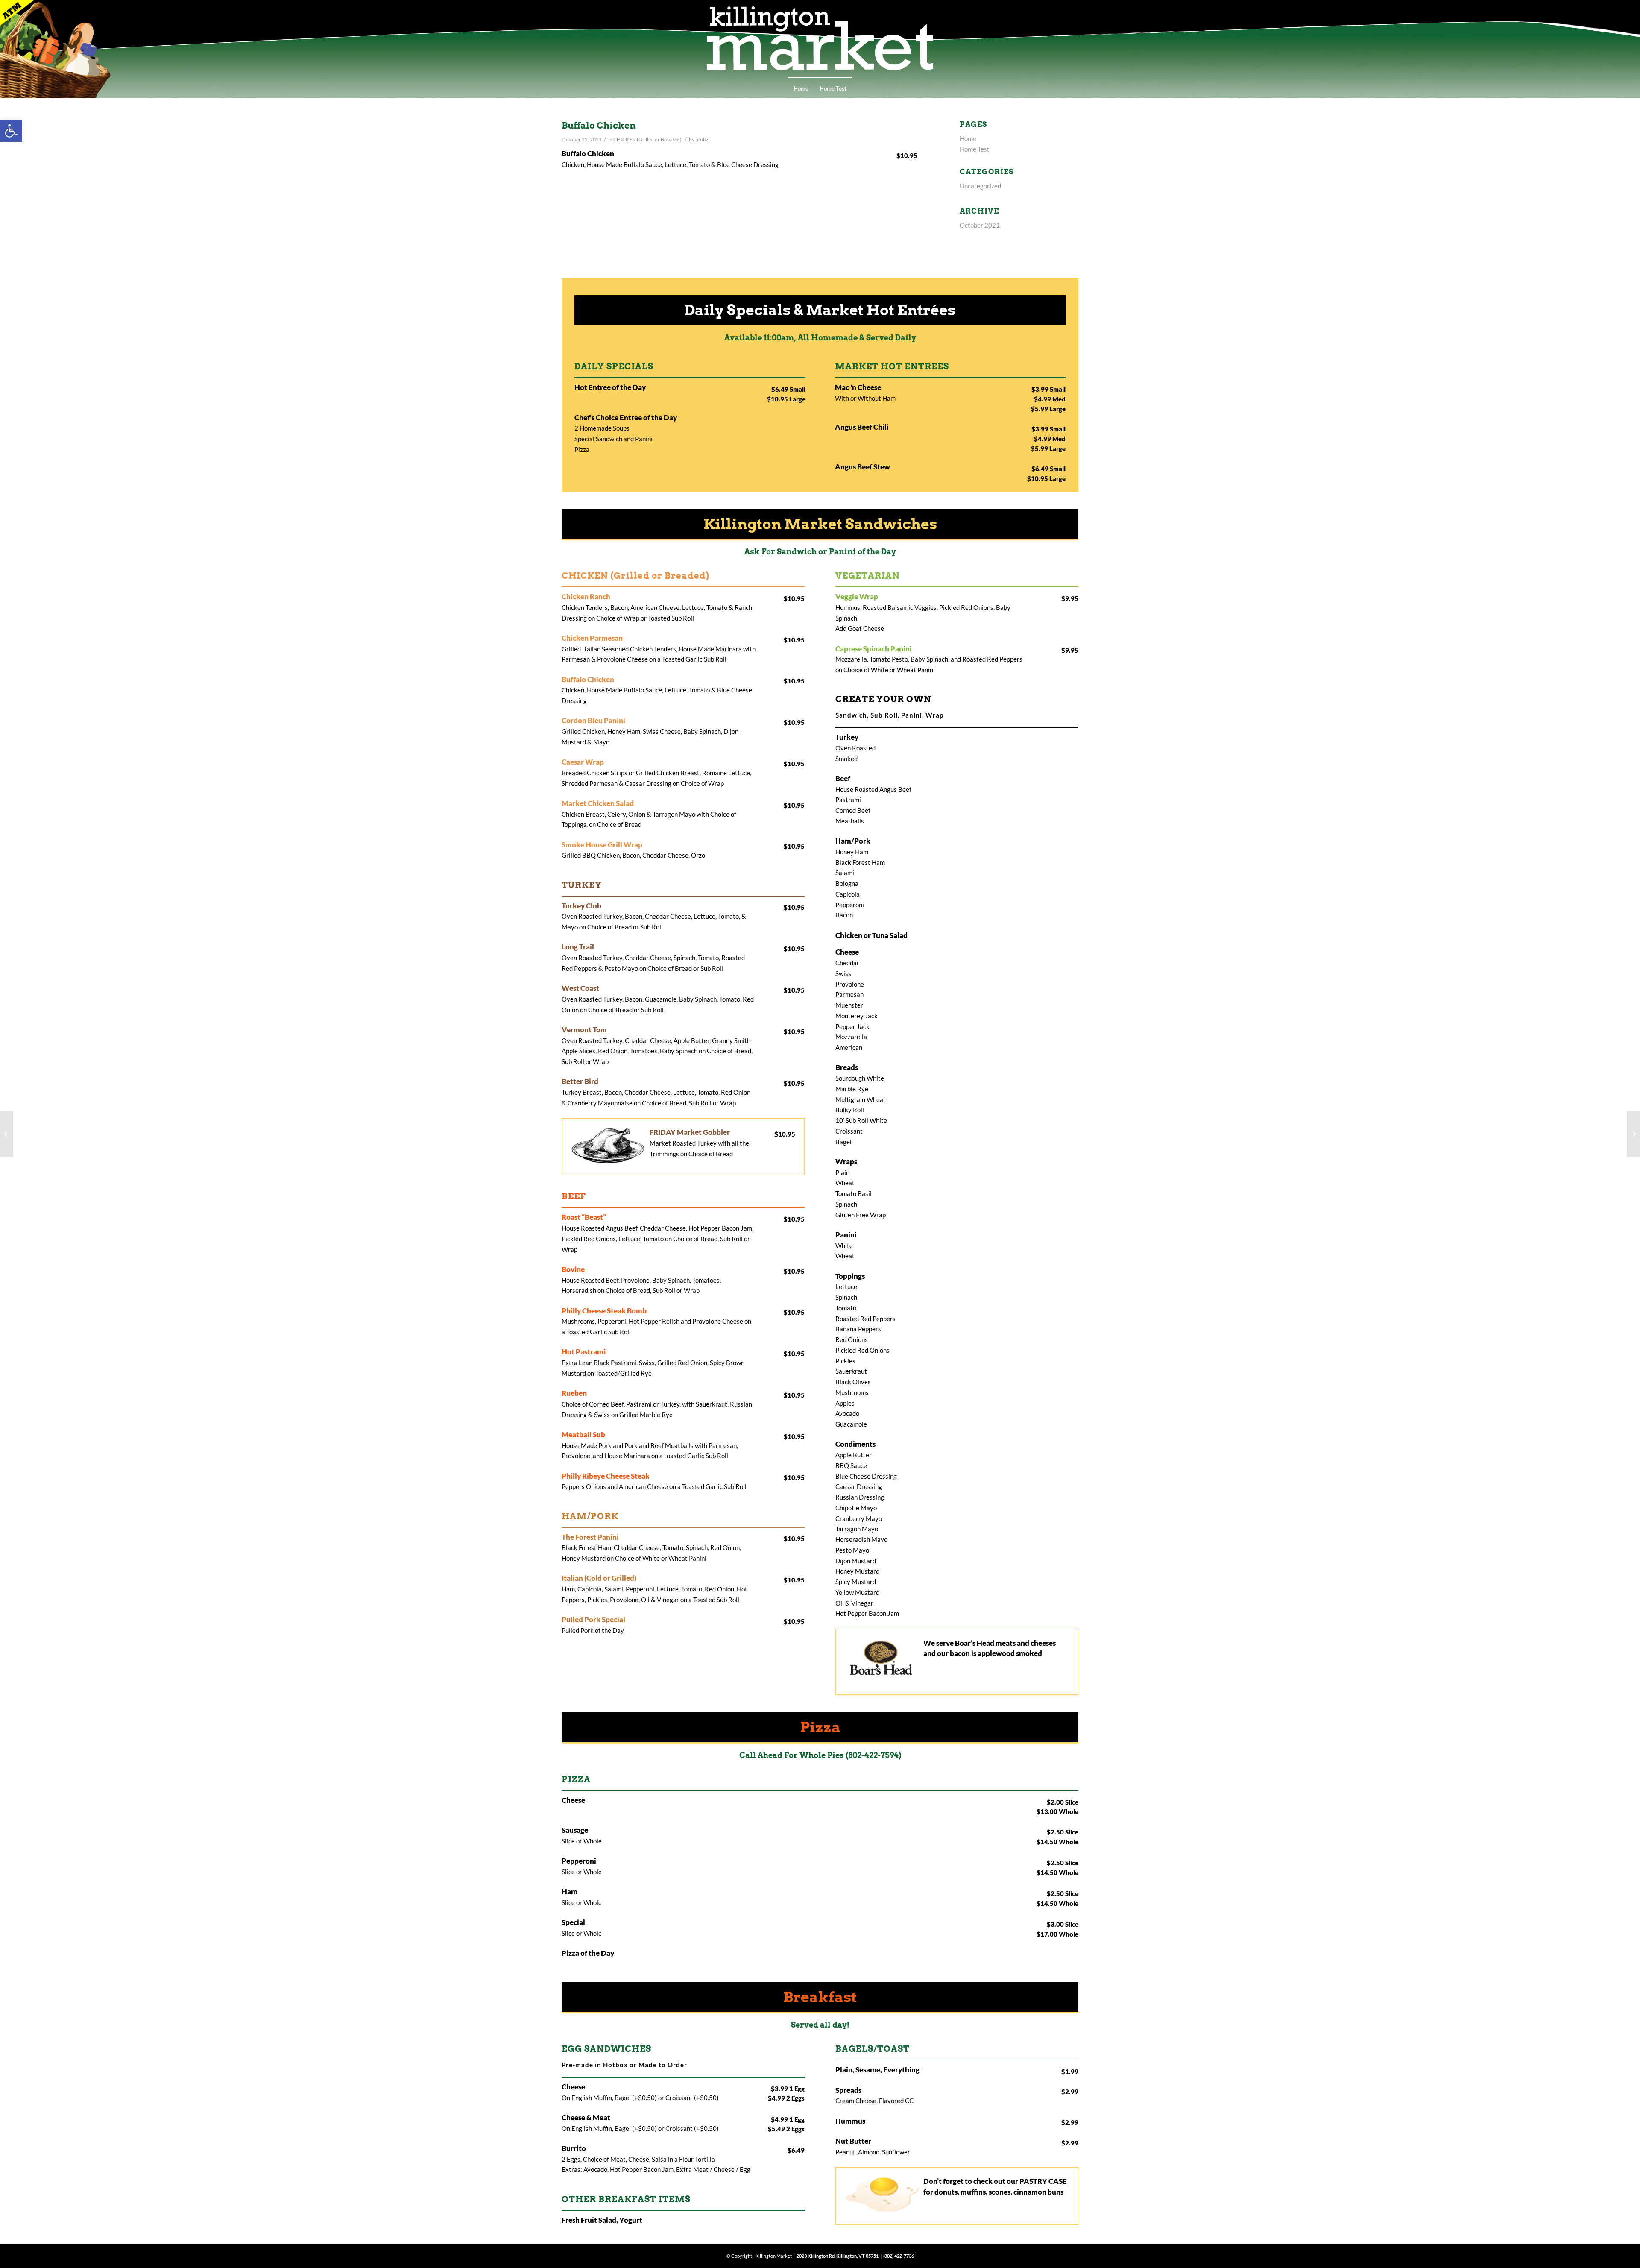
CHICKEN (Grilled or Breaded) (647, 139)
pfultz (702, 139)
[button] (11, 131)
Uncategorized (980, 186)
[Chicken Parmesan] (7, 1134)
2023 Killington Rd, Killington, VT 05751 (838, 2256)
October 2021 (980, 225)
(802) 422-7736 (899, 2256)
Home (801, 88)
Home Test (833, 88)
